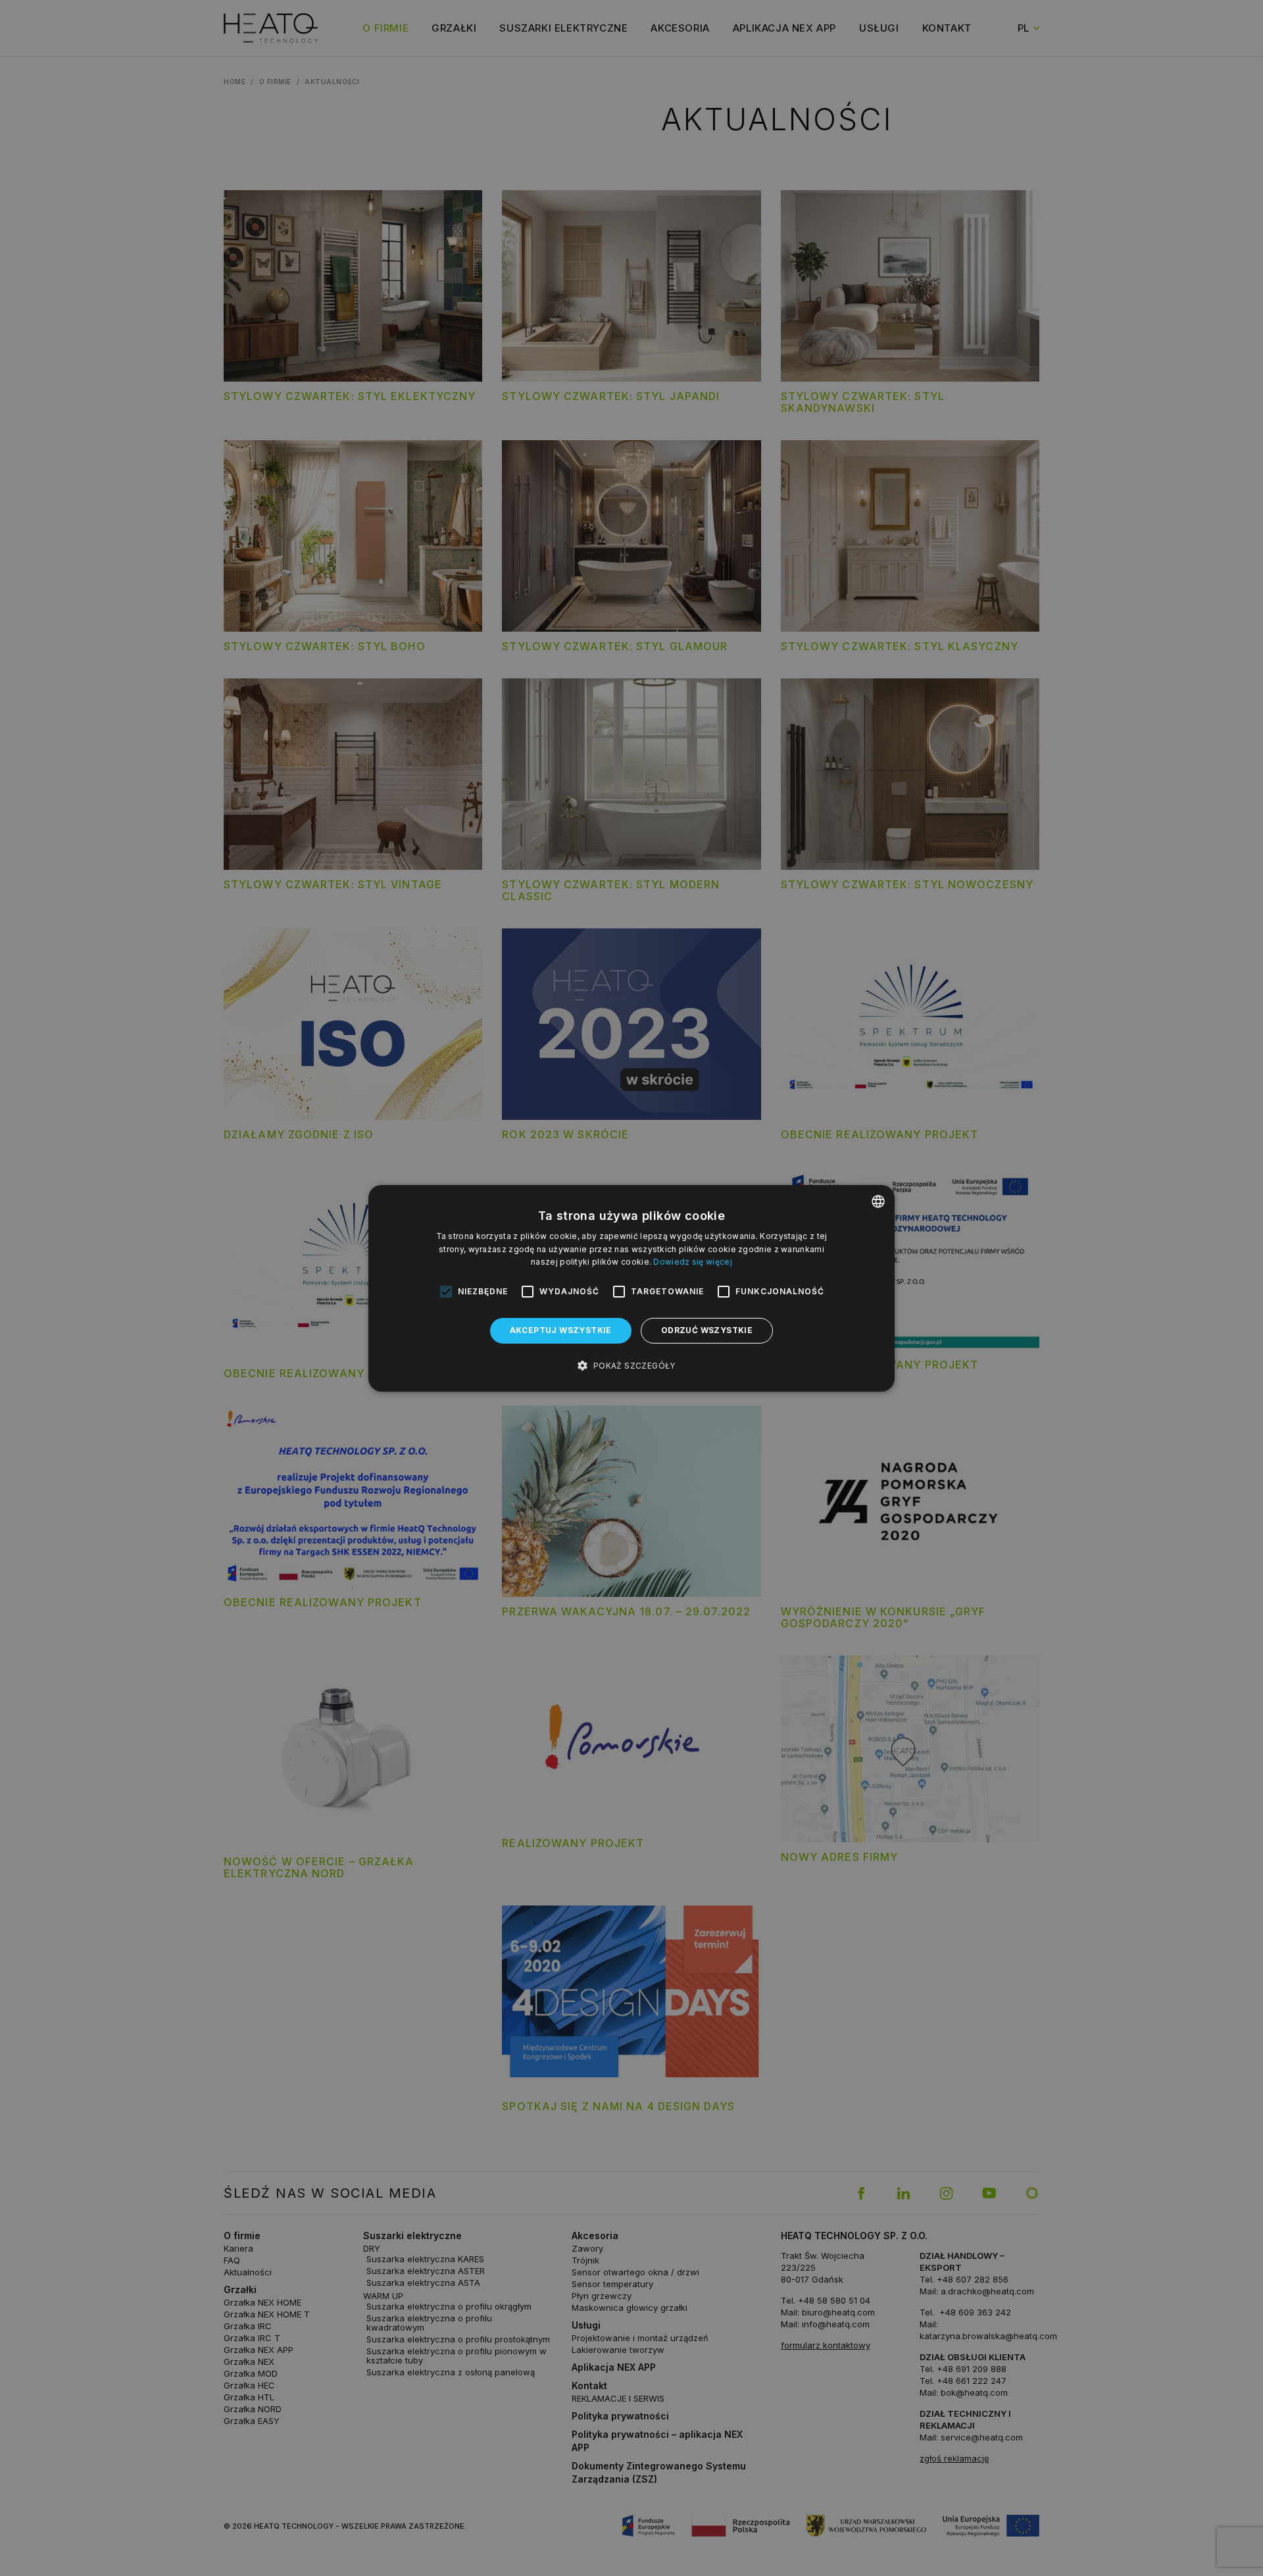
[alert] (631, 1288)
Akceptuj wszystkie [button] (561, 1330)
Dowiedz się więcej (692, 1262)
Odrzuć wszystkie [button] (707, 1330)
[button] (631, 1366)
